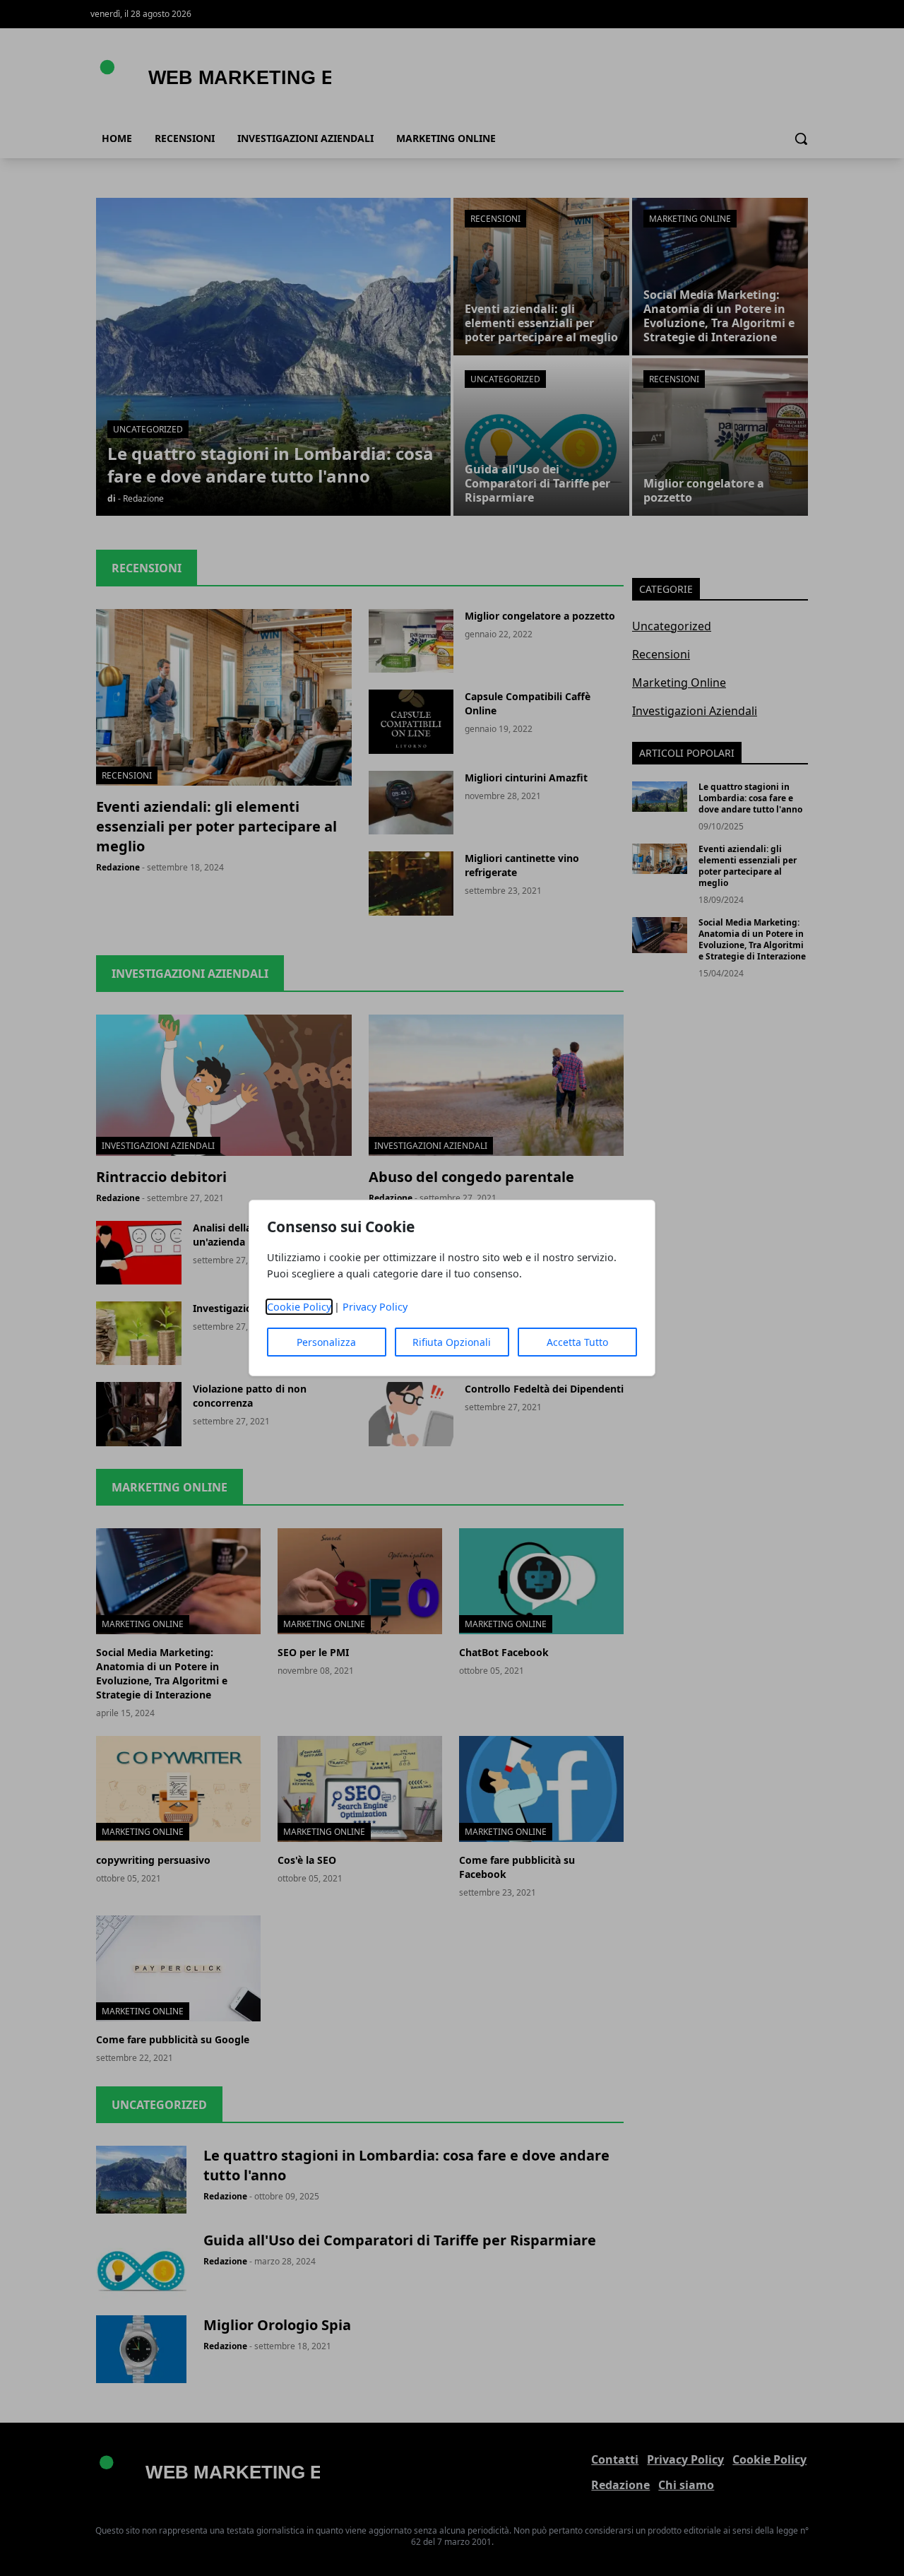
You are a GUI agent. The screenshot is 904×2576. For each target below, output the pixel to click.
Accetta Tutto (577, 1342)
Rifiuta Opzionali (452, 1342)
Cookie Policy (299, 1307)
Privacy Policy (375, 1307)
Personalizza (326, 1342)
